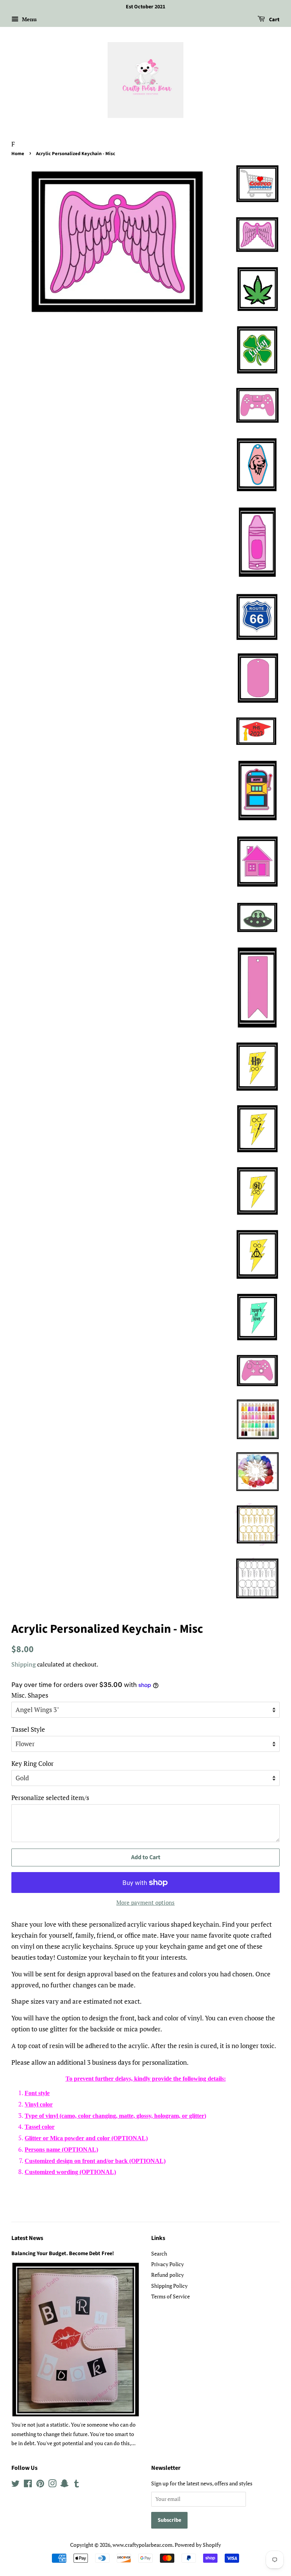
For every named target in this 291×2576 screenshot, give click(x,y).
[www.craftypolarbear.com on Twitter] (16, 2485)
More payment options (145, 1902)
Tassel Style (28, 1729)
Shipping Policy (169, 2286)
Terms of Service (171, 2296)
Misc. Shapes (30, 1695)
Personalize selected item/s (50, 1798)
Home (18, 154)
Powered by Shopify (198, 2545)
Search (159, 2253)
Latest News (27, 2238)
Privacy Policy (167, 2264)
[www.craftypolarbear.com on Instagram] (52, 2485)
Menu (29, 19)
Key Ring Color (33, 1763)
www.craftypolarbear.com (142, 2545)
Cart (274, 20)
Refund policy (167, 2275)
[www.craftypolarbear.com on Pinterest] (40, 2485)
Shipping (23, 1664)
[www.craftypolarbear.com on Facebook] (28, 2485)
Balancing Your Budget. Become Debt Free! (63, 2253)
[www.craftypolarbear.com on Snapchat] (64, 2485)
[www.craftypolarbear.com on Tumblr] (77, 2485)
